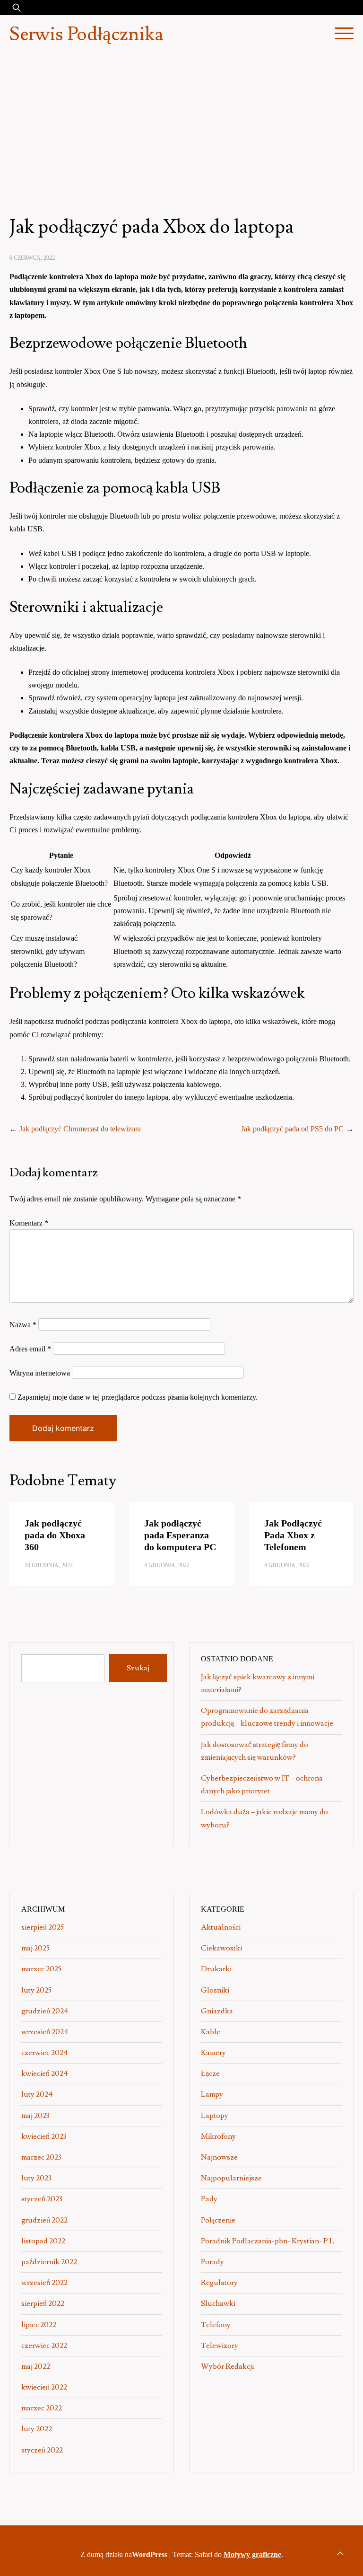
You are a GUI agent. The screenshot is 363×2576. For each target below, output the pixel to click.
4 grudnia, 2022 (167, 1565)
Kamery (213, 2053)
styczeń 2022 (42, 2450)
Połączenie (218, 2220)
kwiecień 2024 (45, 2073)
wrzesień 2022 (44, 2283)
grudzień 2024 (45, 2011)
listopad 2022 (43, 2241)
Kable (211, 2032)
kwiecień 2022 (44, 2387)
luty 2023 (36, 2178)
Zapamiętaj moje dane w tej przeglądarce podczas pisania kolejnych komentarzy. (138, 1397)
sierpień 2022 (43, 2303)
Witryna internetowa (40, 1373)
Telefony (216, 2325)
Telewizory (220, 2346)
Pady (209, 2199)
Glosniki (215, 1990)
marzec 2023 (41, 2157)
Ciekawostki (221, 1948)
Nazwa (23, 1325)
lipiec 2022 (39, 2325)
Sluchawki (218, 2303)
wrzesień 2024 (45, 2032)
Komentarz (29, 1223)
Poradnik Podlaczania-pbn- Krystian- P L (268, 2241)
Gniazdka (217, 2011)
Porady (212, 2262)
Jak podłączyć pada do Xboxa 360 (55, 1535)
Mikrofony (218, 2136)
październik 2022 (49, 2262)
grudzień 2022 (44, 2220)
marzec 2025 (41, 1969)
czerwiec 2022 (44, 2346)
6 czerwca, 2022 (32, 258)
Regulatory (219, 2283)
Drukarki (216, 1969)
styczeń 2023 (42, 2199)
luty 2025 (36, 1990)
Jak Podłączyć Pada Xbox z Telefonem (293, 1535)
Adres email (30, 1349)
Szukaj (138, 1668)
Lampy (212, 2094)
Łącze (210, 2073)
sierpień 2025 (43, 1927)
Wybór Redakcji (227, 2366)
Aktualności (221, 1927)
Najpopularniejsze (231, 2178)
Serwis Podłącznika (86, 35)
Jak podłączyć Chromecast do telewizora (80, 1129)
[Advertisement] (181, 125)
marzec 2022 (42, 2408)
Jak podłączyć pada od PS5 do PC (292, 1129)
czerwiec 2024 (45, 2053)
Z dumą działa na (124, 2554)
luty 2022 (37, 2429)
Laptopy (215, 2116)
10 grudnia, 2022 (49, 1565)
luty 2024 (37, 2094)
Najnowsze (219, 2157)
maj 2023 (35, 2116)
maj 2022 (36, 2366)
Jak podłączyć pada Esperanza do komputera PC (180, 1535)
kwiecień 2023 (44, 2136)
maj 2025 (35, 1948)
